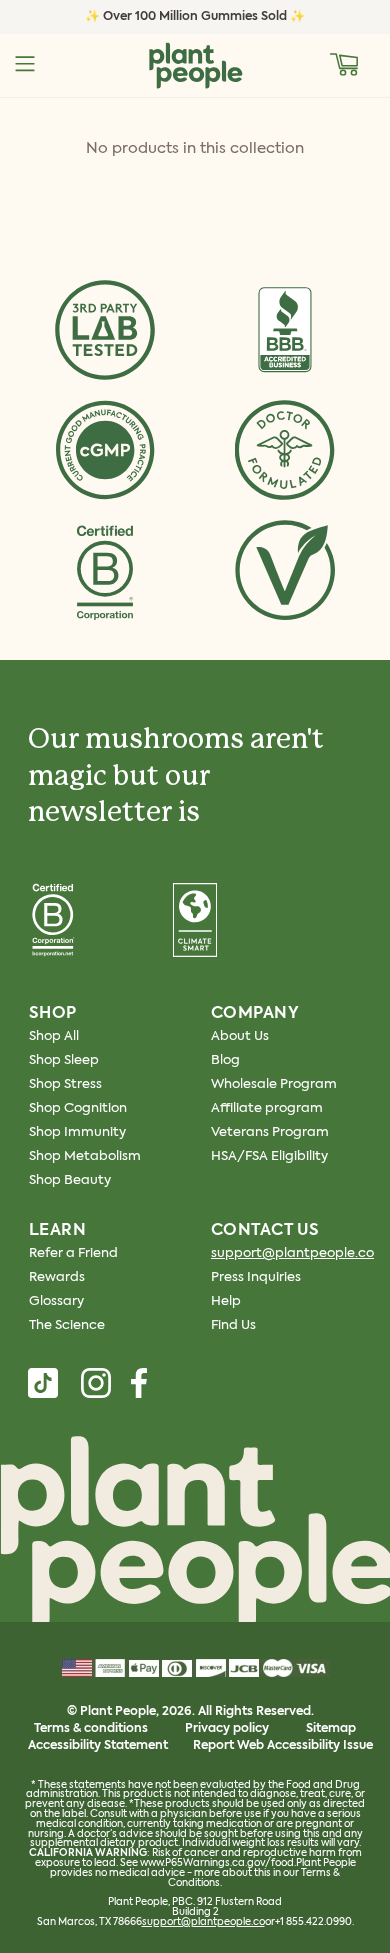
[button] (345, 64)
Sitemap (331, 1729)
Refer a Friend (73, 1253)
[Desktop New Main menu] (25, 64)
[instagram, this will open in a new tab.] (96, 1383)
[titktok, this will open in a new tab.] (43, 1383)
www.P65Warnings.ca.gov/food (217, 1863)
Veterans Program (270, 1132)
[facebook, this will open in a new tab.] (139, 1383)
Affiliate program (267, 1108)
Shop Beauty (70, 1180)
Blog (225, 1060)
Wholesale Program (274, 1084)
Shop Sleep (64, 1060)
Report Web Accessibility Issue (283, 1746)
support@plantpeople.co (292, 1253)
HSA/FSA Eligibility (269, 1156)
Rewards (57, 1277)
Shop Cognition (78, 1108)
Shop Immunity (77, 1132)
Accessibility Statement (98, 1746)
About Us (240, 1036)
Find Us (233, 1325)
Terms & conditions (91, 1729)
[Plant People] (195, 1533)
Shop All (54, 1036)
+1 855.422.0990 (313, 1922)
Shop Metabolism (85, 1156)
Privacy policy (227, 1729)
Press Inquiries (256, 1277)
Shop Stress (65, 1084)
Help (226, 1301)
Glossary (56, 1301)
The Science (67, 1325)
